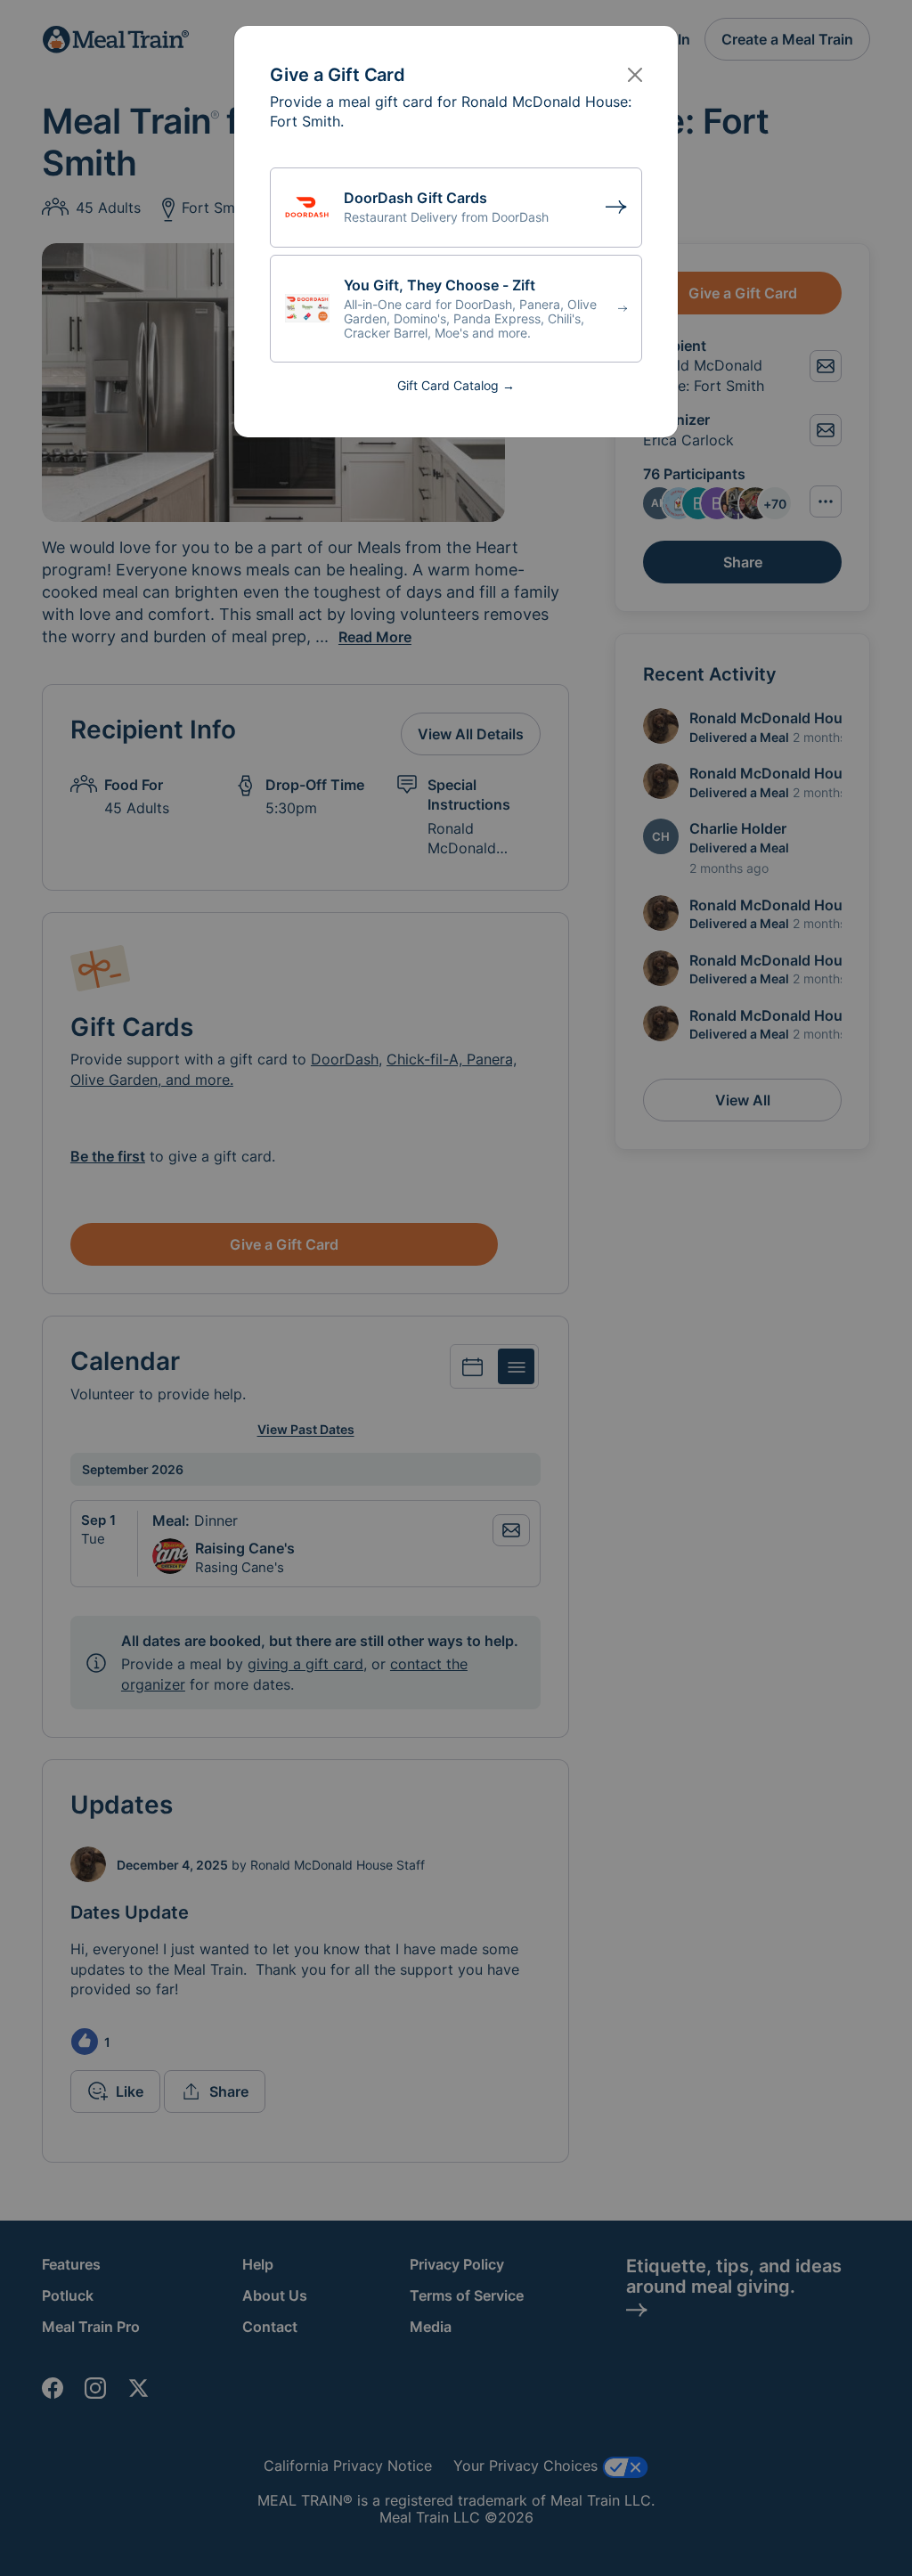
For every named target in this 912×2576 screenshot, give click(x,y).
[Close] (635, 75)
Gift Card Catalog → (456, 385)
